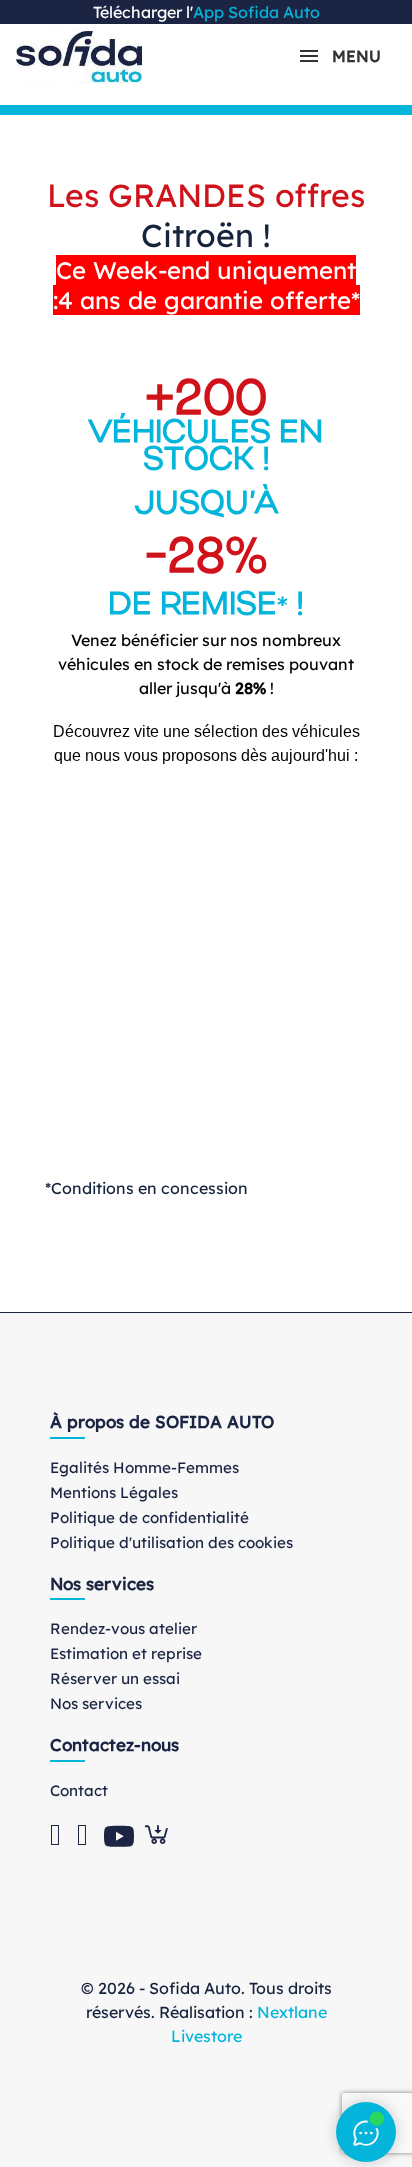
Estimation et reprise (126, 1653)
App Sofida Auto (256, 12)
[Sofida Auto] (79, 56)
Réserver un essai (115, 1678)
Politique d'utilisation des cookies (171, 1542)
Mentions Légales (114, 1492)
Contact (79, 1790)
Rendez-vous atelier (123, 1628)
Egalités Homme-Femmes (144, 1467)
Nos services (96, 1703)
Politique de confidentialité (149, 1517)
